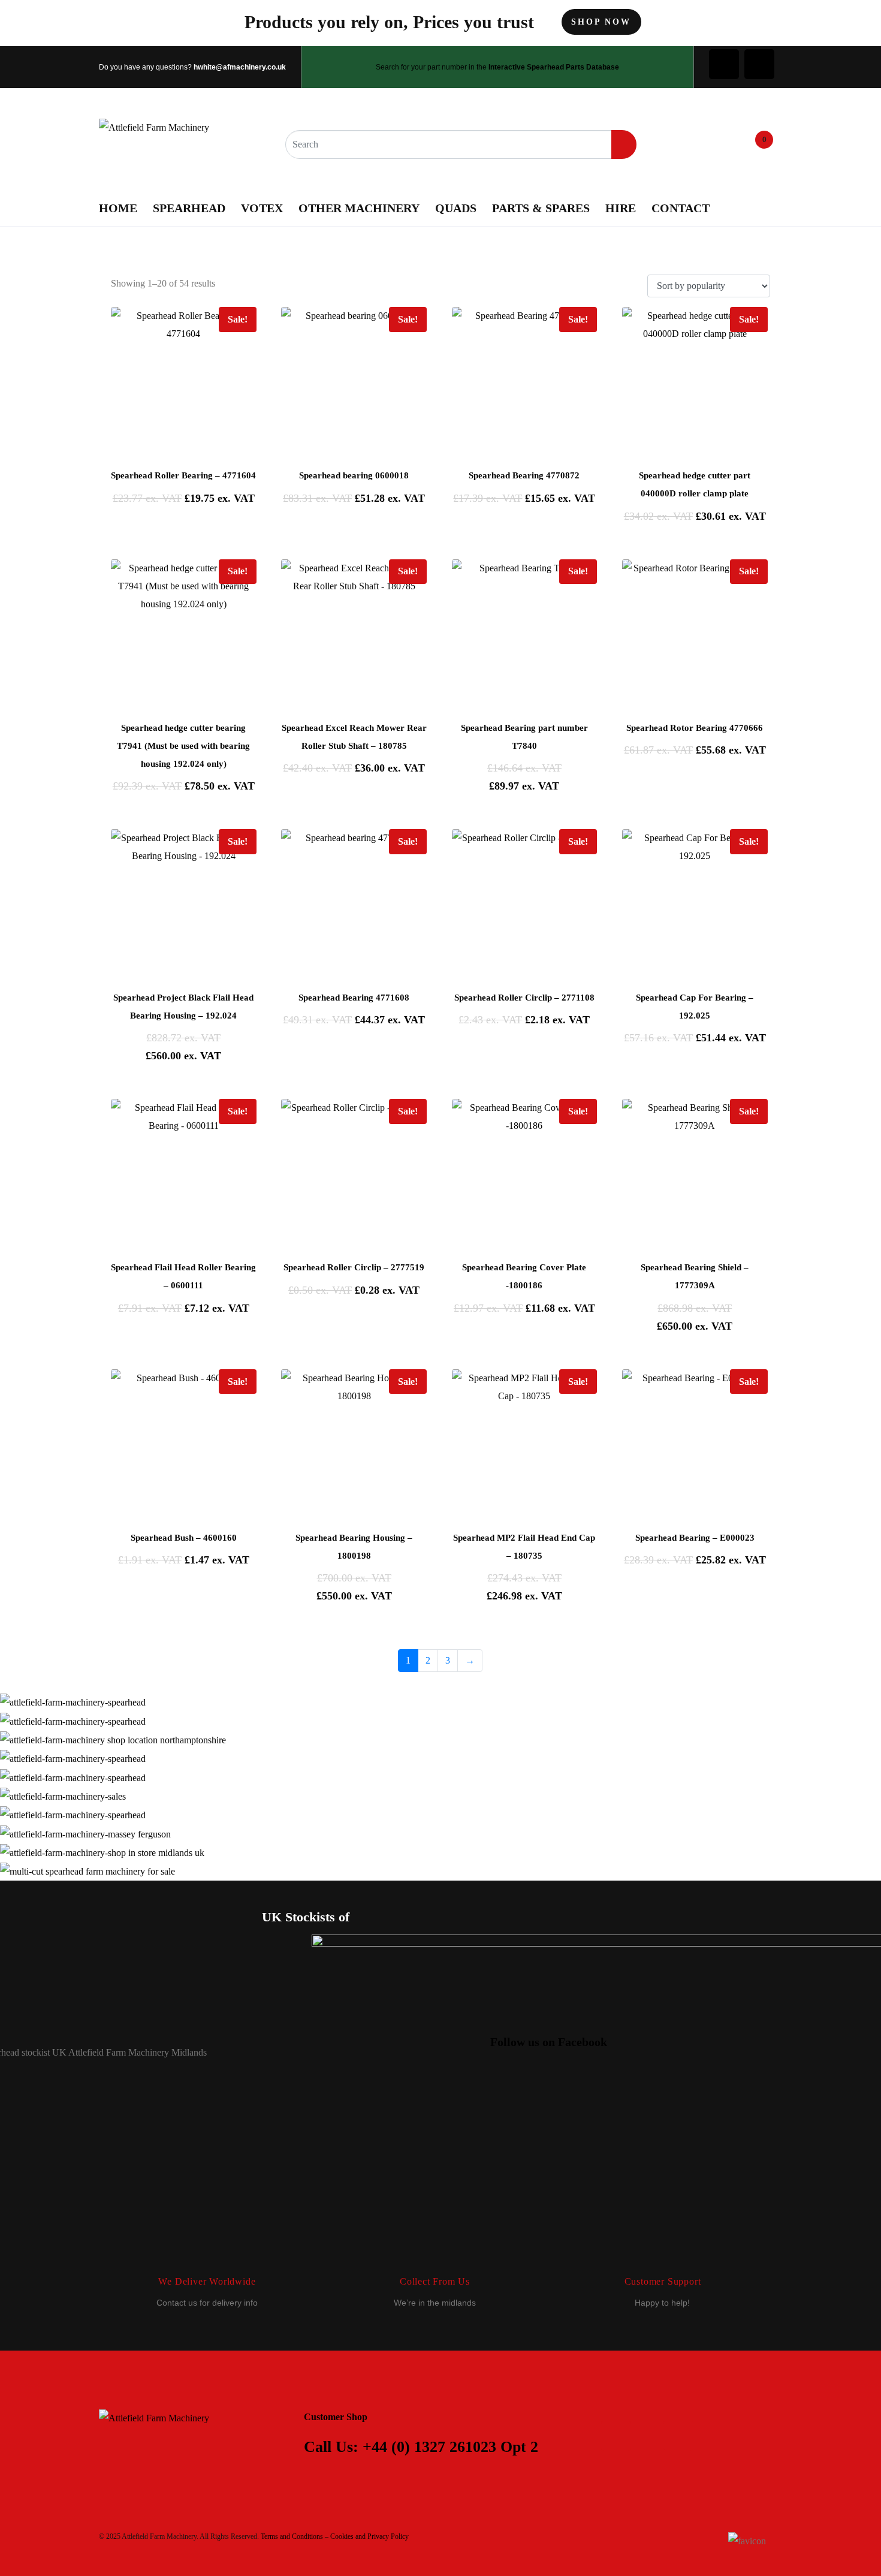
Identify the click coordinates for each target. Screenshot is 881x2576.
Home (118, 208)
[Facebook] (724, 64)
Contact (681, 208)
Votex (262, 208)
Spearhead (189, 208)
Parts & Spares (541, 208)
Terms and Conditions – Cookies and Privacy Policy (335, 2536)
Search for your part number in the (497, 67)
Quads (456, 208)
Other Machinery (359, 208)
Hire (621, 208)
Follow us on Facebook (549, 2042)
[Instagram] (759, 64)
